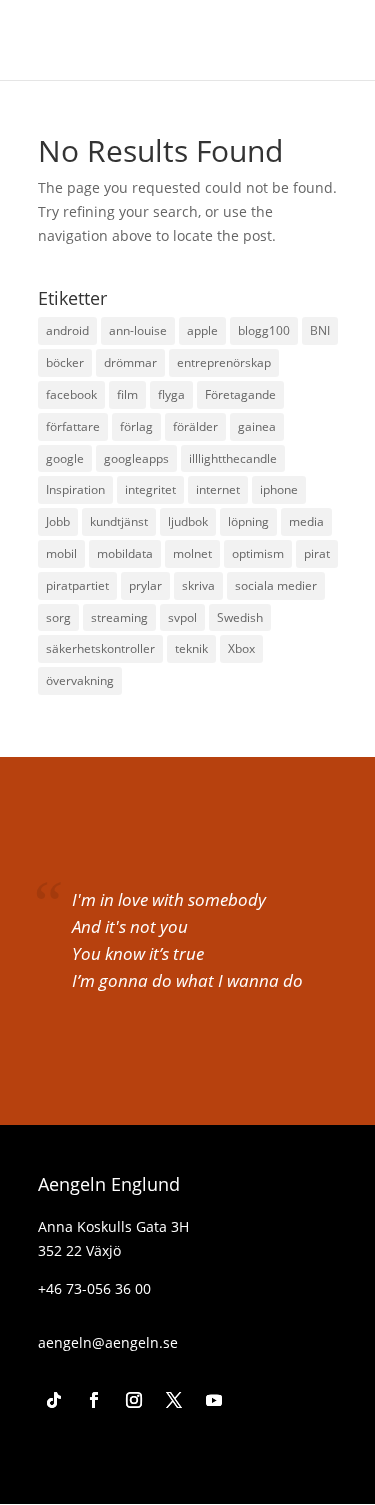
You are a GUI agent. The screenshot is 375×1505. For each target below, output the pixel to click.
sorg (58, 617)
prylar (145, 585)
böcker (65, 362)
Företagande (240, 394)
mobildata (125, 553)
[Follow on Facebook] (94, 1400)
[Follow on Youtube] (214, 1400)
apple (202, 330)
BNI (320, 330)
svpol (182, 617)
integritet (150, 489)
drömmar (130, 362)
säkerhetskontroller (100, 648)
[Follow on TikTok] (54, 1400)
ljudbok (188, 521)
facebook (71, 394)
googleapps (136, 458)
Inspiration (75, 489)
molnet (192, 553)
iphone (279, 489)
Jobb (58, 521)
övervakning (80, 680)
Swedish (240, 617)
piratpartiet (77, 585)
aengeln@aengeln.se (108, 1342)
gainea (257, 426)
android (67, 330)
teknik (191, 648)
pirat (317, 553)
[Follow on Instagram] (134, 1400)
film (127, 394)
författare (73, 426)
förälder (195, 426)
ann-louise (138, 330)
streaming (119, 617)
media (306, 521)
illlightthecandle (233, 458)
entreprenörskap (224, 362)
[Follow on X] (174, 1400)
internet (218, 489)
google (65, 458)
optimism (258, 553)
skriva (198, 585)
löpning (248, 521)
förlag (136, 426)
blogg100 (264, 330)
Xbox (241, 648)
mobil (61, 553)
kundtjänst (119, 521)
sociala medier (276, 585)
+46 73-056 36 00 (94, 1288)
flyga (171, 394)
